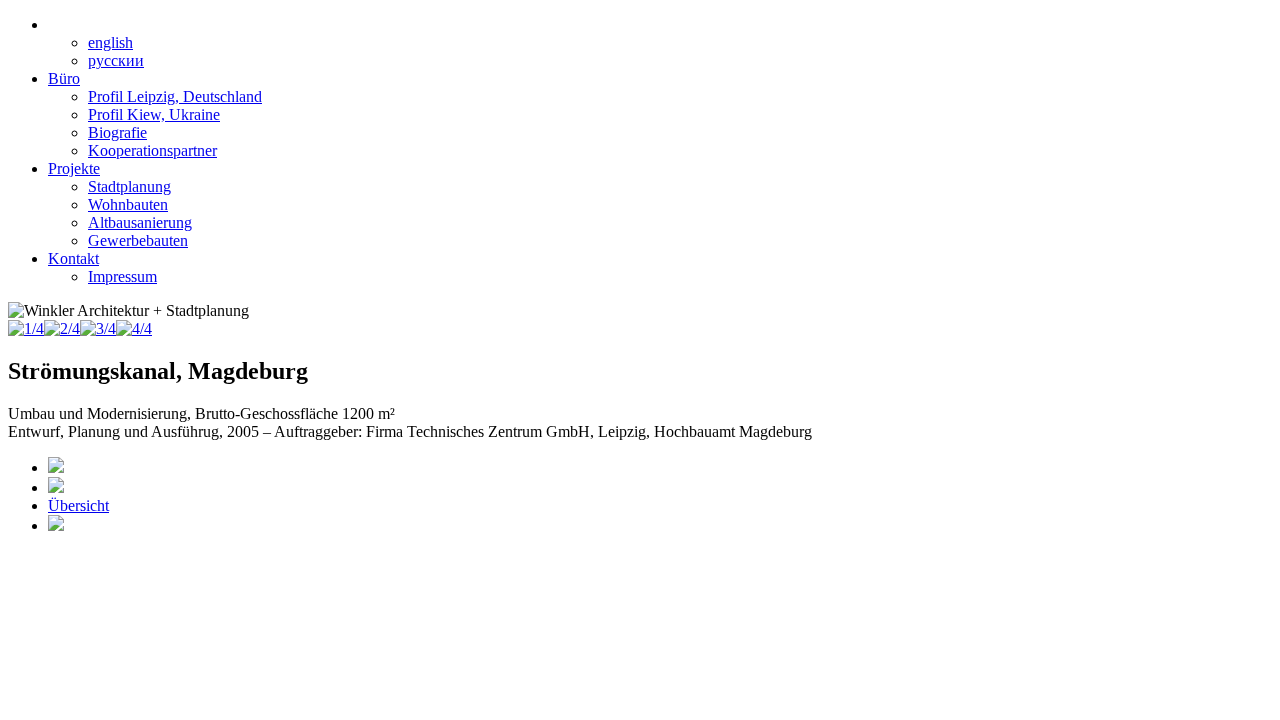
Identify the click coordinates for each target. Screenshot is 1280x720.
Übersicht (78, 505)
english (110, 42)
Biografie (117, 132)
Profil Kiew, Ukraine (154, 114)
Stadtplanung (129, 186)
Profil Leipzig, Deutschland (175, 96)
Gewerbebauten (138, 240)
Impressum (122, 276)
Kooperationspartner (152, 150)
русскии (116, 60)
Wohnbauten (128, 204)
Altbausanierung (140, 222)
